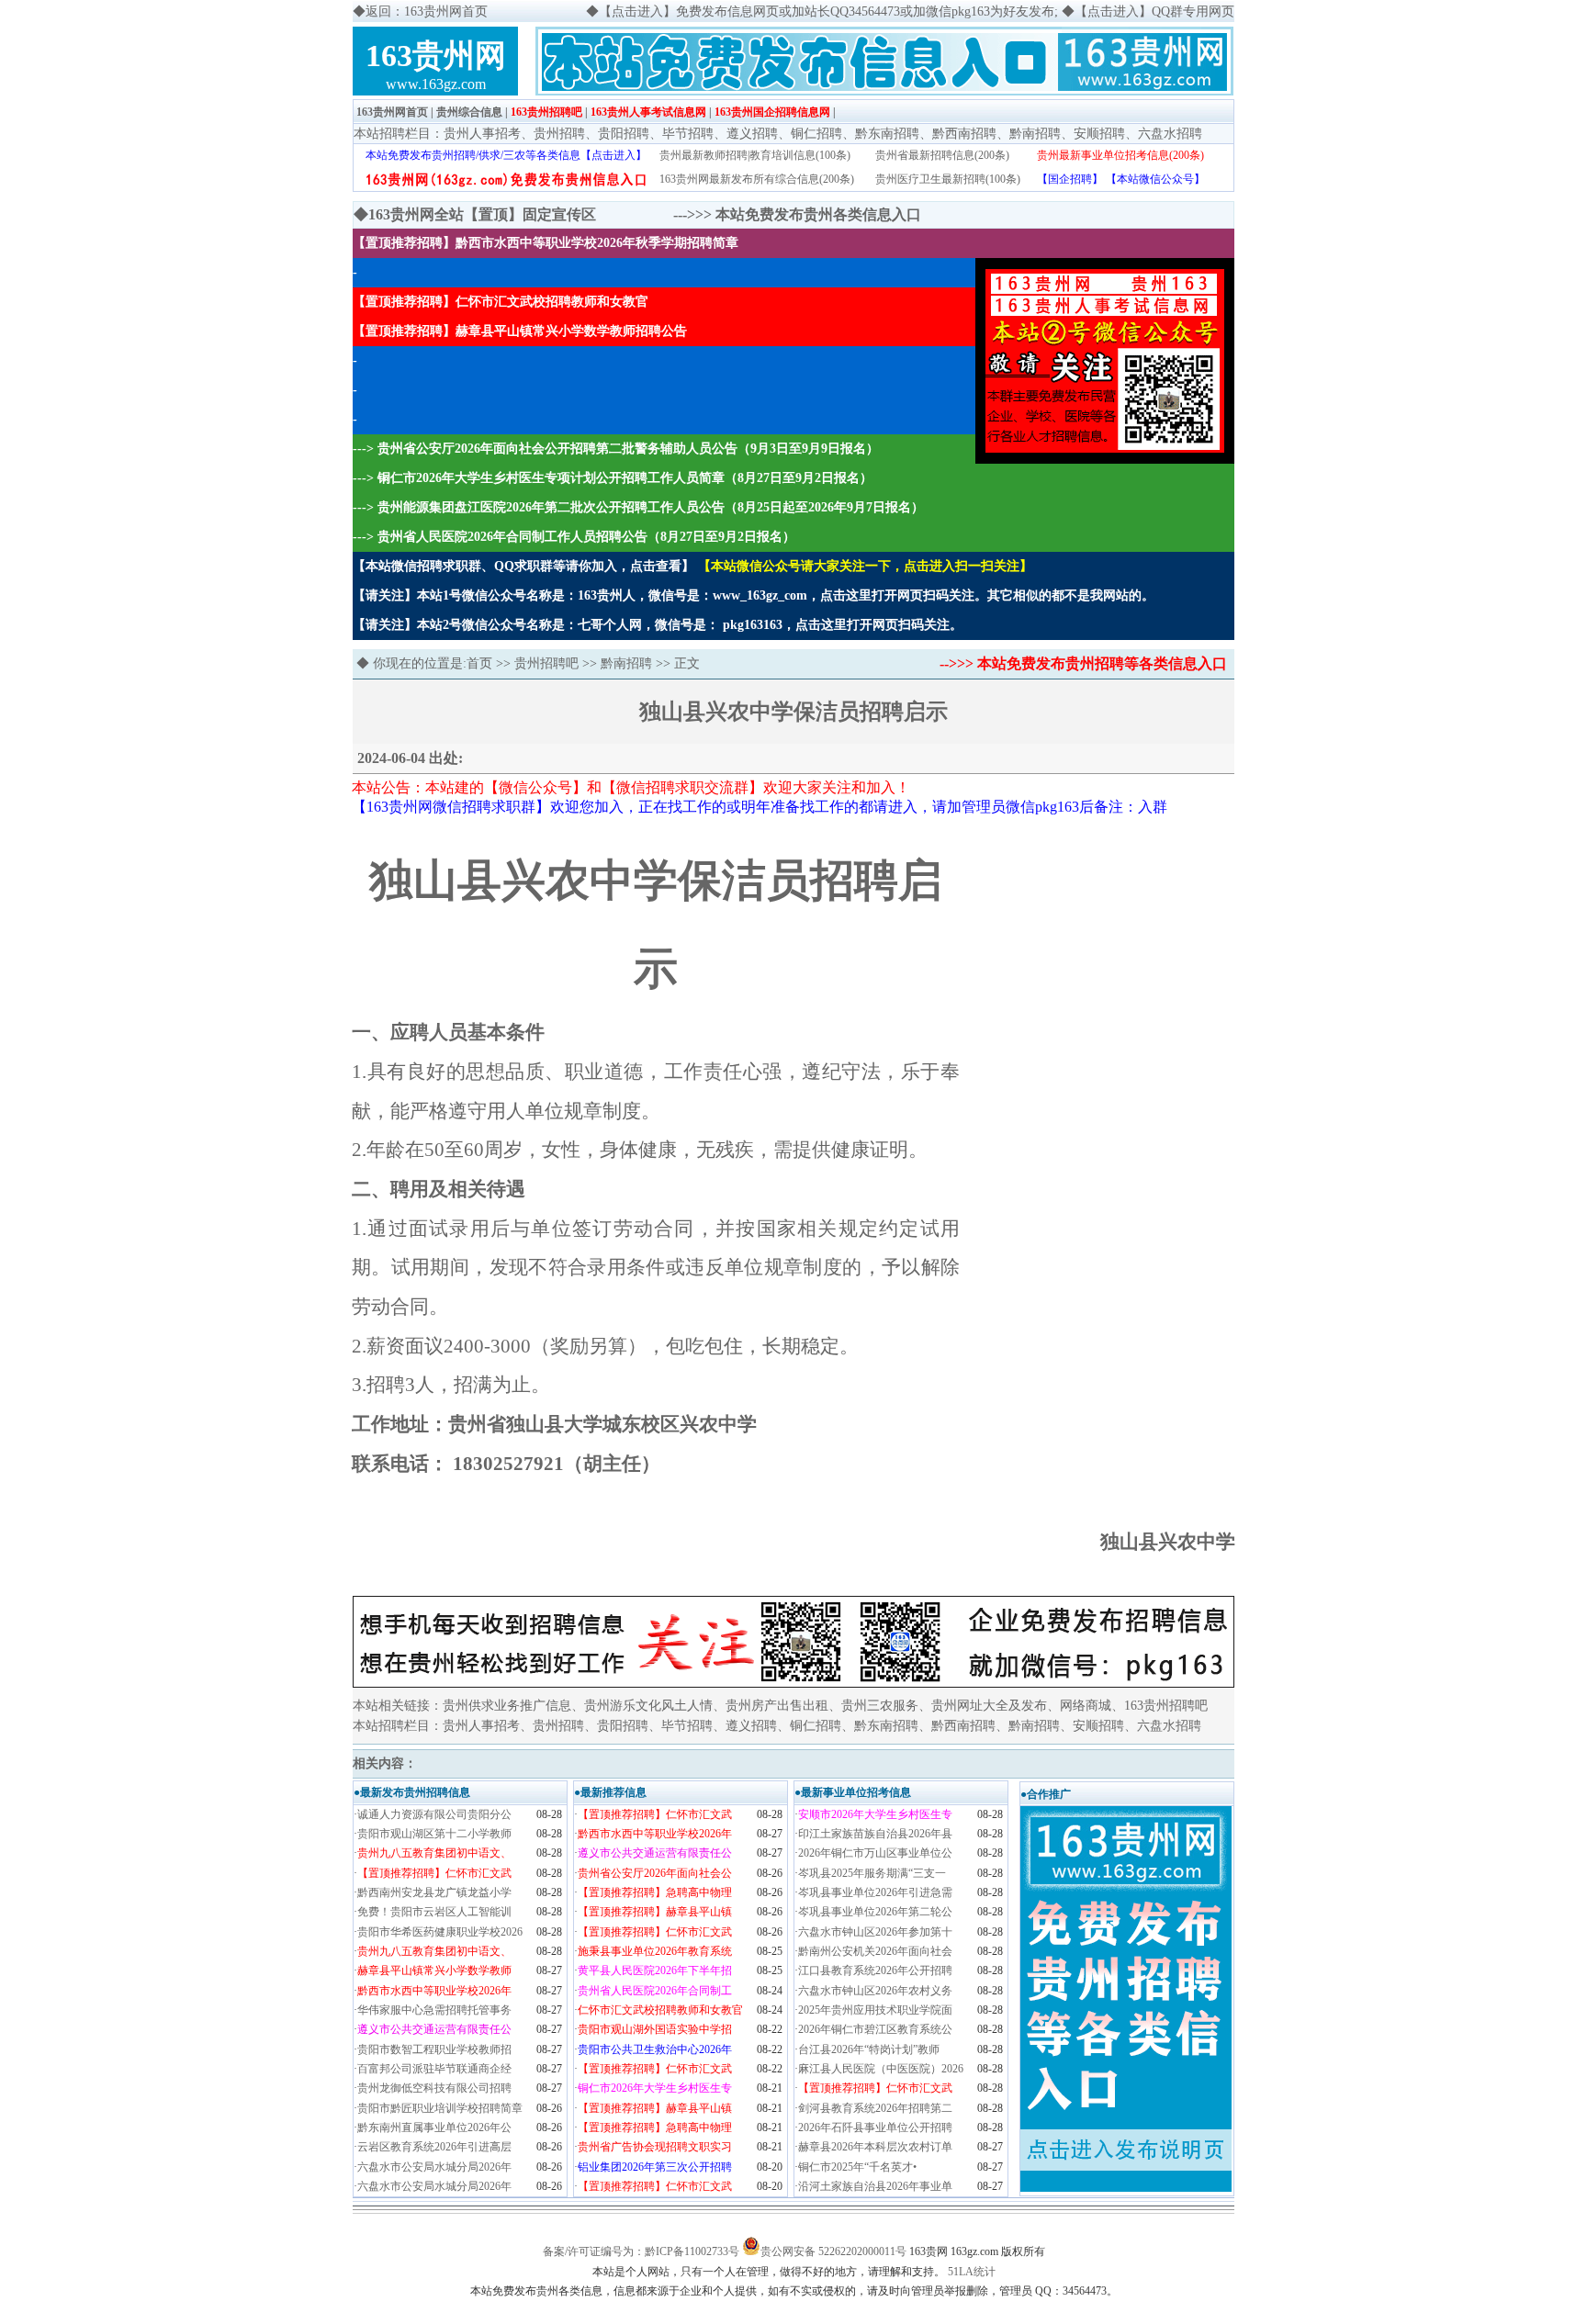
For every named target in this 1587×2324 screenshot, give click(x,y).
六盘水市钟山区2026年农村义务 (875, 1991)
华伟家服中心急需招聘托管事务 (434, 2010)
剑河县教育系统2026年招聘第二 (875, 2108)
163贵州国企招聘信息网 (772, 112)
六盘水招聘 (1170, 134)
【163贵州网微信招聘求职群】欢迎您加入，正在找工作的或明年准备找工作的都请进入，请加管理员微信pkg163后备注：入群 (760, 807)
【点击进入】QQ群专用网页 (1154, 11)
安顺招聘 (1099, 134)
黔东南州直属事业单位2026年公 (434, 2128)
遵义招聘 (752, 134)
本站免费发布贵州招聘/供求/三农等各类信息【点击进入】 (506, 155)
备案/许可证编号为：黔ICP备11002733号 (641, 2251)
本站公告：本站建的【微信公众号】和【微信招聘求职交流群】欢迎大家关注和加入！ (631, 787)
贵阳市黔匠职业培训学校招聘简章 (440, 2108)
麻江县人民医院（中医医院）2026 (881, 2069)
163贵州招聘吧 (546, 112)
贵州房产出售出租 (777, 1706)
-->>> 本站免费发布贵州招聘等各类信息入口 (1083, 663)
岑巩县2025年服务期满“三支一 (872, 1873)
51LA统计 (972, 2272)
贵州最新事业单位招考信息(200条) (1120, 155)
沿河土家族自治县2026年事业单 (875, 2186)
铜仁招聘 (816, 134)
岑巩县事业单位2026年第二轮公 (875, 1912)
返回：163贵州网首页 (427, 11)
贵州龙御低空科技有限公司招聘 (434, 2088)
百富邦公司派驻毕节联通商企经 (434, 2069)
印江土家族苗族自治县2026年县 (875, 1834)
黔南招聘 (1035, 134)
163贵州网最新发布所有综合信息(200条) (757, 179)
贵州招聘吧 (546, 663)
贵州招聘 (559, 134)
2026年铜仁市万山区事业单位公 (875, 1853)
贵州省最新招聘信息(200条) (942, 155)
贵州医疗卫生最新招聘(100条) (948, 179)
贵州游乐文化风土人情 (648, 1706)
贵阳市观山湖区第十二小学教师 (434, 1834)
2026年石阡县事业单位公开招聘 (875, 2128)
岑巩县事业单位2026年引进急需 (875, 1892)
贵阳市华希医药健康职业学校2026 (440, 1932)
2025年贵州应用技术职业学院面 (875, 2010)
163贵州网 (436, 56)
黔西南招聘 (964, 134)
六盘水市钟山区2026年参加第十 (875, 1932)
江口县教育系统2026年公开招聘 (875, 1970)
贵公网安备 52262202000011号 (833, 2251)
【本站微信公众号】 (1155, 179)
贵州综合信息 (469, 112)
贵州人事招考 (482, 134)
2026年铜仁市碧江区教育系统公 (875, 2029)
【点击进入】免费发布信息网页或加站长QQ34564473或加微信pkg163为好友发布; (828, 11)
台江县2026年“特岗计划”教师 (869, 2049)
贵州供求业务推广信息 (507, 1706)
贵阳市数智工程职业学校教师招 (434, 2049)
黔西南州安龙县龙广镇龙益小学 (434, 1892)
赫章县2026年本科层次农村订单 (875, 2147)
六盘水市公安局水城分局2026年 (434, 2167)
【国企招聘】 (1070, 179)
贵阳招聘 (624, 134)
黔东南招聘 (887, 134)
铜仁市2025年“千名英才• (857, 2167)
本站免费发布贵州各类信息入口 (818, 214)
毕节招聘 (688, 134)
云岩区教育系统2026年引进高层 (434, 2147)
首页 (479, 663)
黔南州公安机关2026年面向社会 (875, 1951)
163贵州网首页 (392, 112)
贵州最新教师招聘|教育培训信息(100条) (755, 155)
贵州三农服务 (880, 1706)
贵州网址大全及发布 (989, 1706)
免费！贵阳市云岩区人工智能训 (434, 1912)
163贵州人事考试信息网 (648, 112)
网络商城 (1086, 1706)
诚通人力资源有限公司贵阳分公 (434, 1814)
